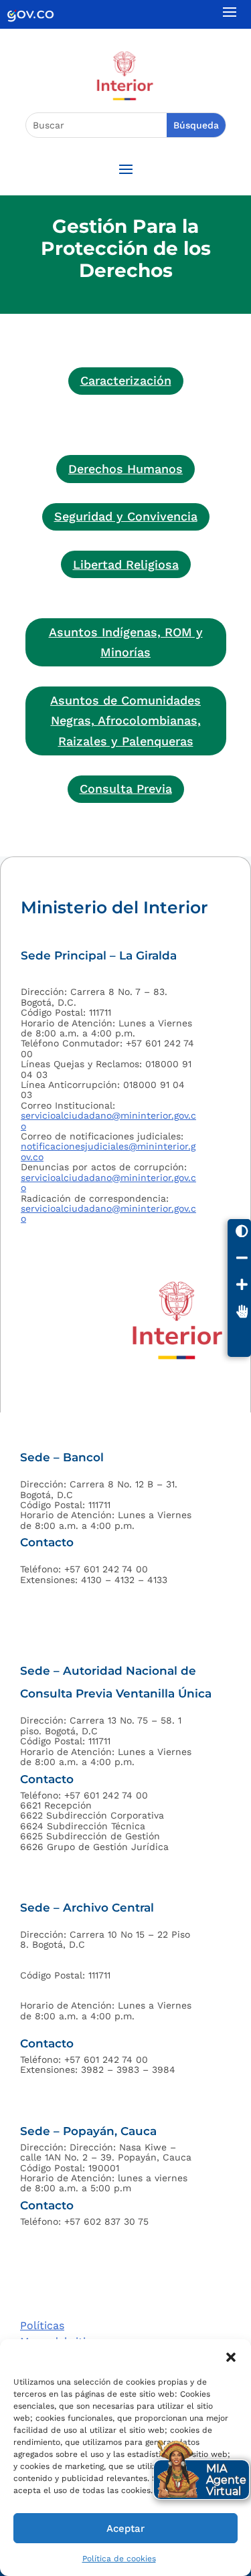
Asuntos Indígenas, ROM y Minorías (126, 642)
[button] (231, 2356)
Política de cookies (119, 2559)
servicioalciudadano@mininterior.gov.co (108, 1120)
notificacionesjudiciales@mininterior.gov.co (108, 1151)
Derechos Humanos (125, 469)
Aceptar (125, 2528)
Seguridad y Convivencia (126, 516)
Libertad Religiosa (126, 564)
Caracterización (126, 380)
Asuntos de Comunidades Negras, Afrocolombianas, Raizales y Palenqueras (125, 721)
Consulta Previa (126, 789)
